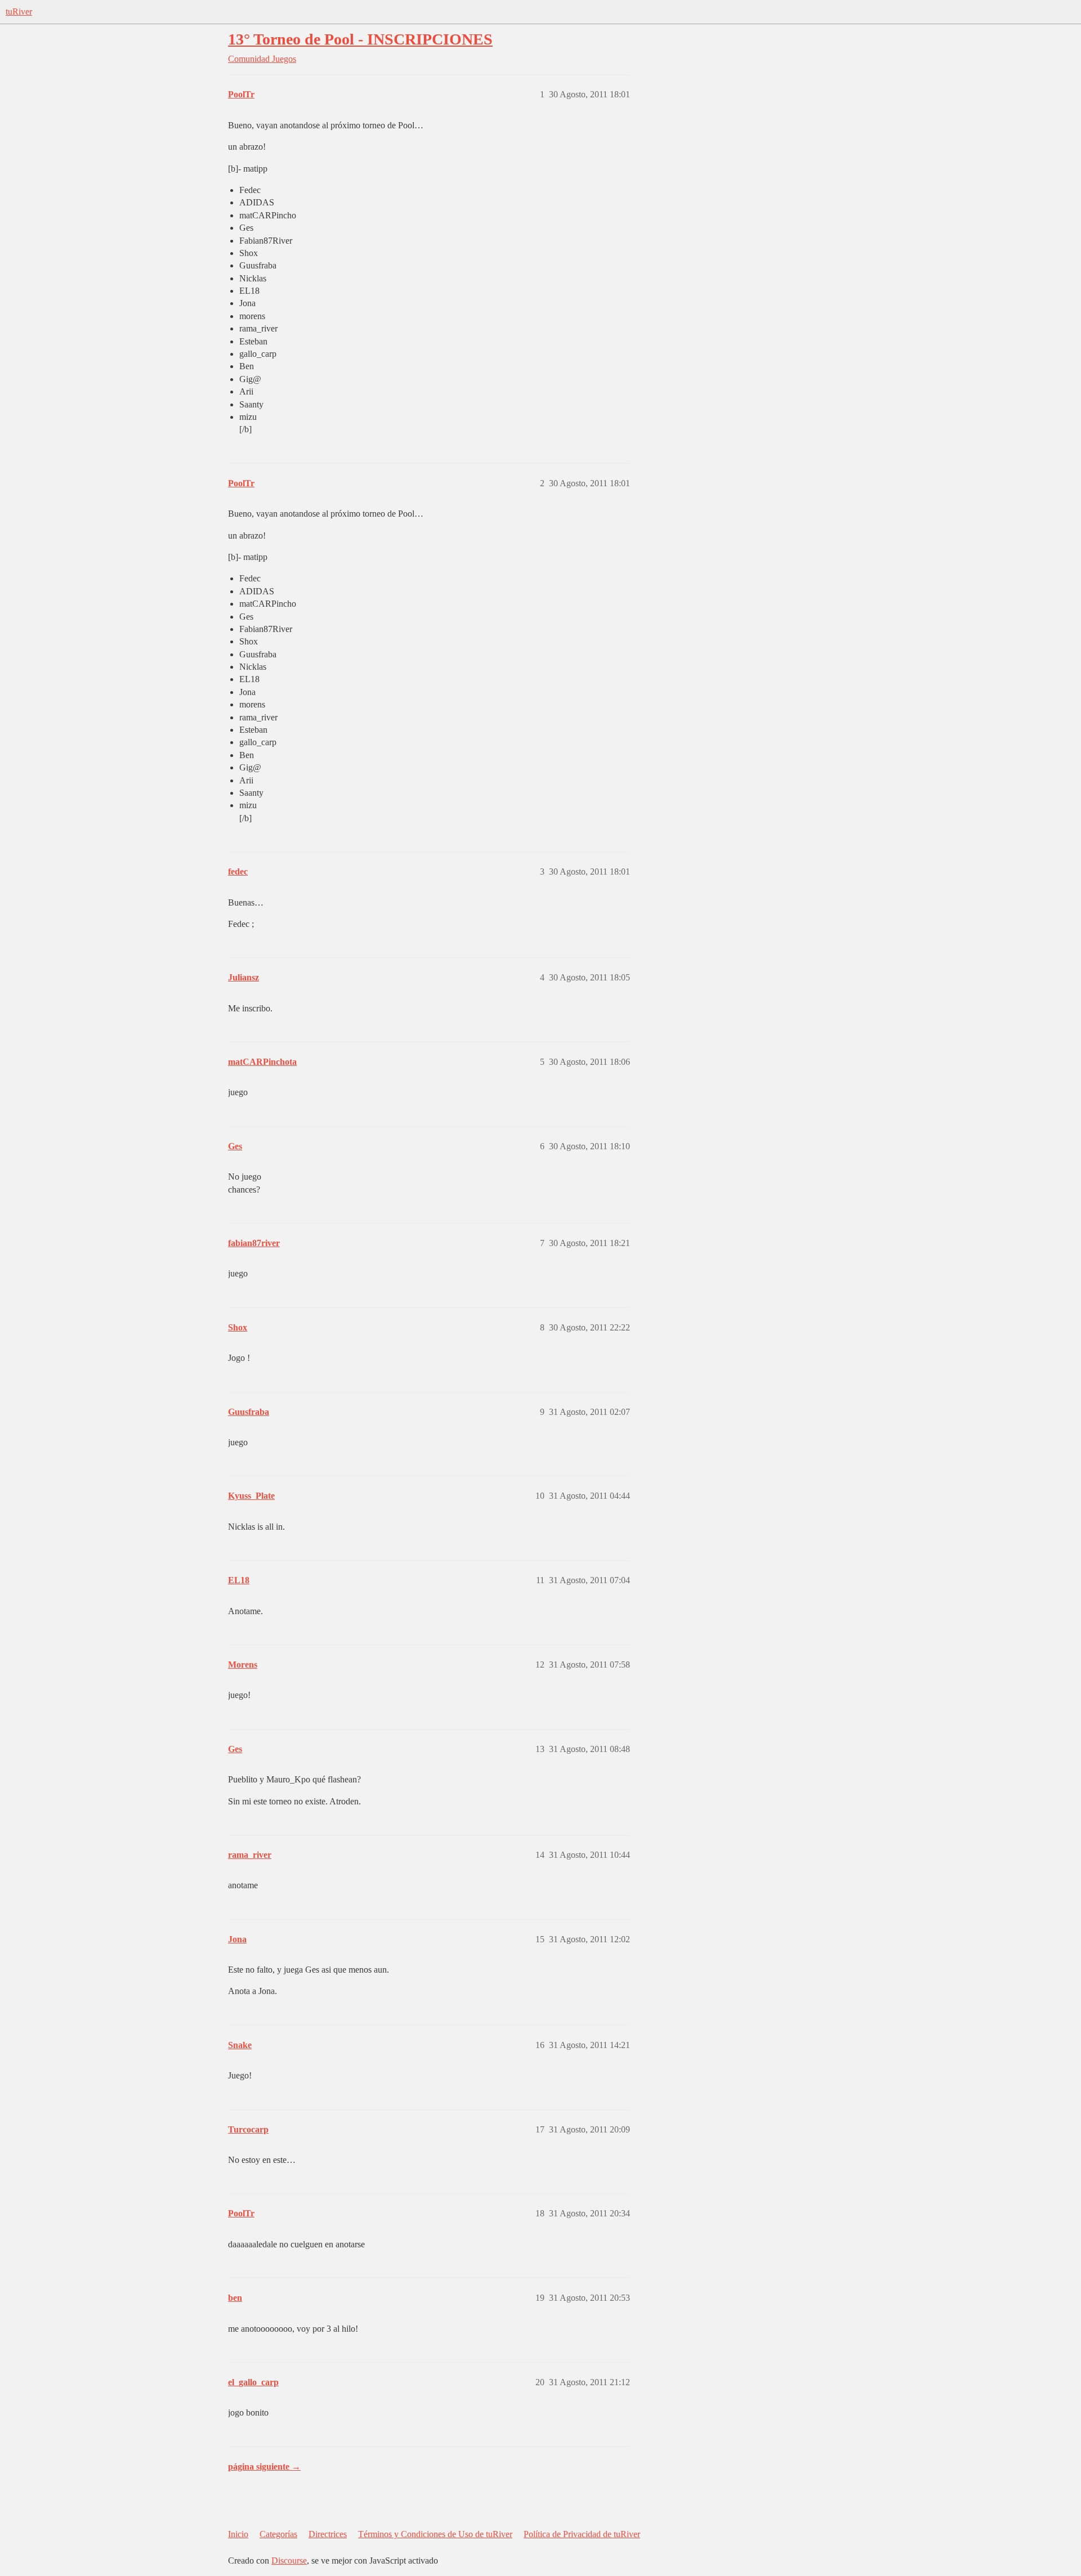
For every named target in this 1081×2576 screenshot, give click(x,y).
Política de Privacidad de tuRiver (582, 2534)
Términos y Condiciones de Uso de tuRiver (435, 2534)
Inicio (238, 2534)
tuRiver (19, 12)
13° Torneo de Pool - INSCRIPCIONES (360, 39)
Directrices (328, 2534)
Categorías (278, 2534)
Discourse (289, 2561)
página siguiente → (264, 2467)
